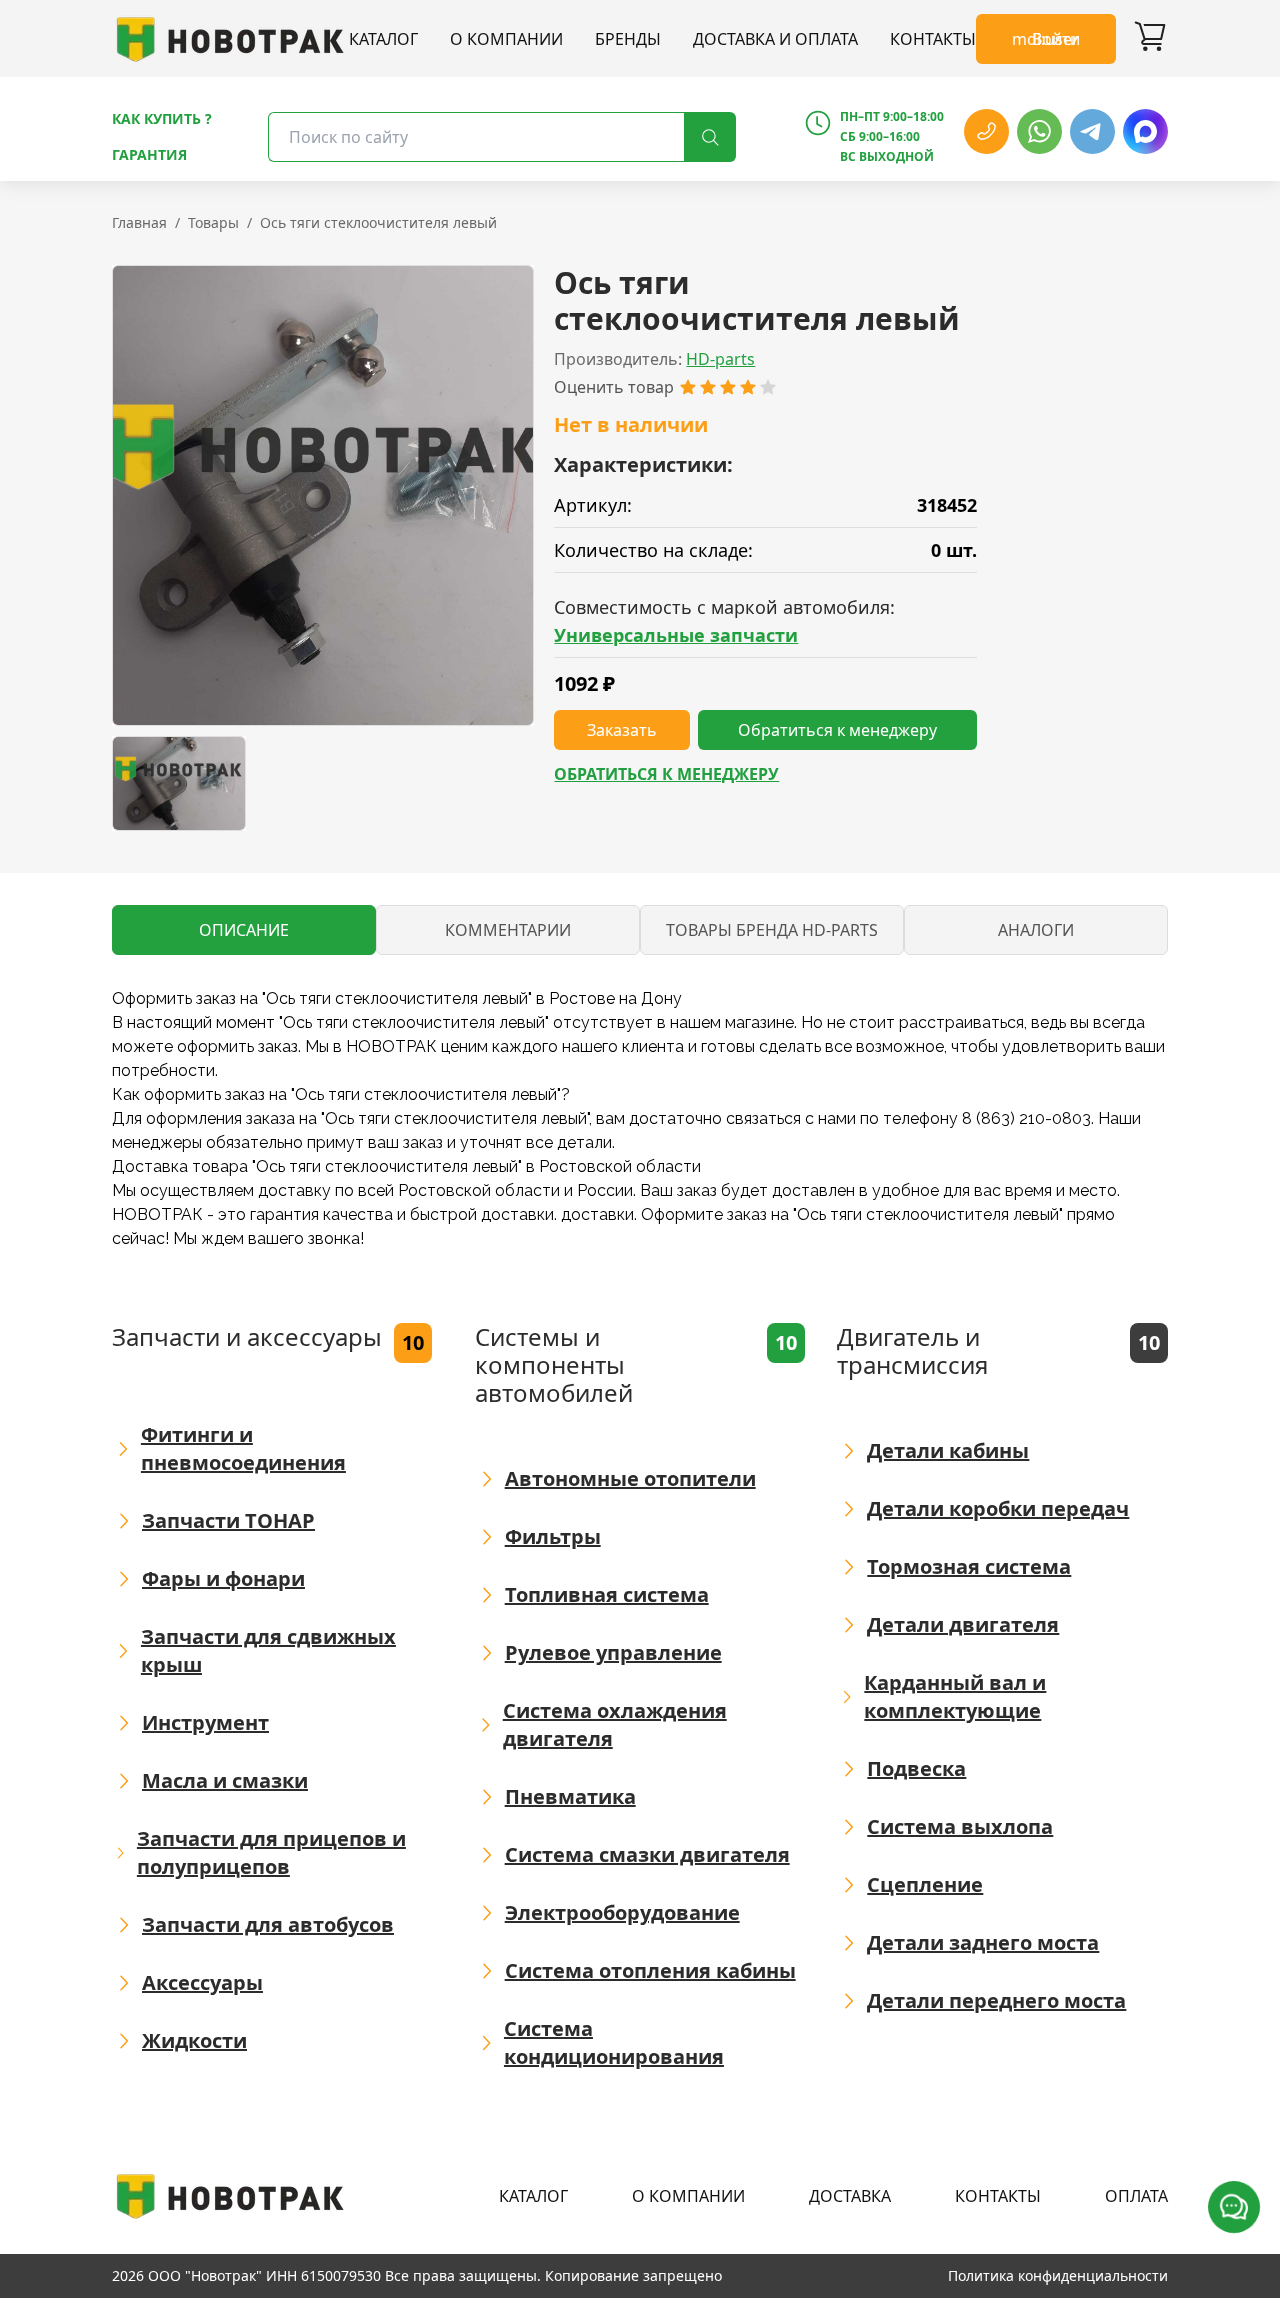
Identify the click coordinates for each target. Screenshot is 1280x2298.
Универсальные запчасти (676, 635)
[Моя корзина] (1150, 39)
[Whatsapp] (1039, 131)
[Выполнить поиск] (710, 137)
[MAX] (1145, 131)
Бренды (628, 39)
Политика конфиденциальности (1058, 2275)
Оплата (1136, 2196)
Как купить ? (162, 118)
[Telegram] (1092, 131)
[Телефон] (986, 131)
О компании (506, 39)
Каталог (383, 39)
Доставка (850, 2196)
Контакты (933, 39)
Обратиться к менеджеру (666, 774)
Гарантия (149, 154)
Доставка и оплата (775, 39)
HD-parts (720, 359)
